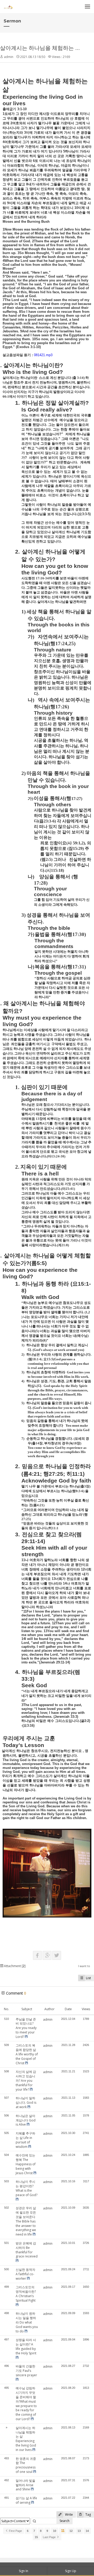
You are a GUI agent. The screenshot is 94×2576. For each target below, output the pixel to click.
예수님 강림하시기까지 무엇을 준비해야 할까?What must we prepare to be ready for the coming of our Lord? (26, 2404)
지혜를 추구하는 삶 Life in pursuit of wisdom (25, 2140)
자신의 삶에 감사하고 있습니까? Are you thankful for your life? (26, 2080)
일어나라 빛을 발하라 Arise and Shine (25, 2485)
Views (86, 2009)
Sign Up (71, 2571)
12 (71, 2531)
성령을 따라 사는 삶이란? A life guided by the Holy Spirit (26, 2346)
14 (87, 2531)
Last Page (50, 2537)
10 (55, 2531)
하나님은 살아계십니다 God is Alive (26, 2120)
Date (68, 2009)
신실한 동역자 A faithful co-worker (25, 2274)
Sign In (23, 2571)
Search (64, 2521)
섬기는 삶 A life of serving (26, 2500)
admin (9, 57)
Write (69, 2515)
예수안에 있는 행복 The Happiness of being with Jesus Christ (26, 2164)
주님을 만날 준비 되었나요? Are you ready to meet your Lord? (26, 2028)
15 (36, 2537)
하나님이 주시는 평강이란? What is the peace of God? (27, 2188)
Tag (88, 2515)
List (88, 1978)
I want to (84, 1966)
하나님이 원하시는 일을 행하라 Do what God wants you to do (27, 2322)
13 (79, 2531)
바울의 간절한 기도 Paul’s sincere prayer (26, 2371)
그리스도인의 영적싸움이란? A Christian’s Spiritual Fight (26, 2294)
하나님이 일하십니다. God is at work (26, 2102)
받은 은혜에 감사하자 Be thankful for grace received (27, 2250)
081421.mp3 (43, 355)
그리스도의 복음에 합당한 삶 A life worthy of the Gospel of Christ (27, 2054)
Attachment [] (14, 1966)
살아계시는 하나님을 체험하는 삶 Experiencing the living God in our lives (26, 2439)
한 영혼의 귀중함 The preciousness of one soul (26, 2465)
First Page (15, 2531)
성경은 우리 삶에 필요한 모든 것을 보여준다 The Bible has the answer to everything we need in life (26, 2221)
